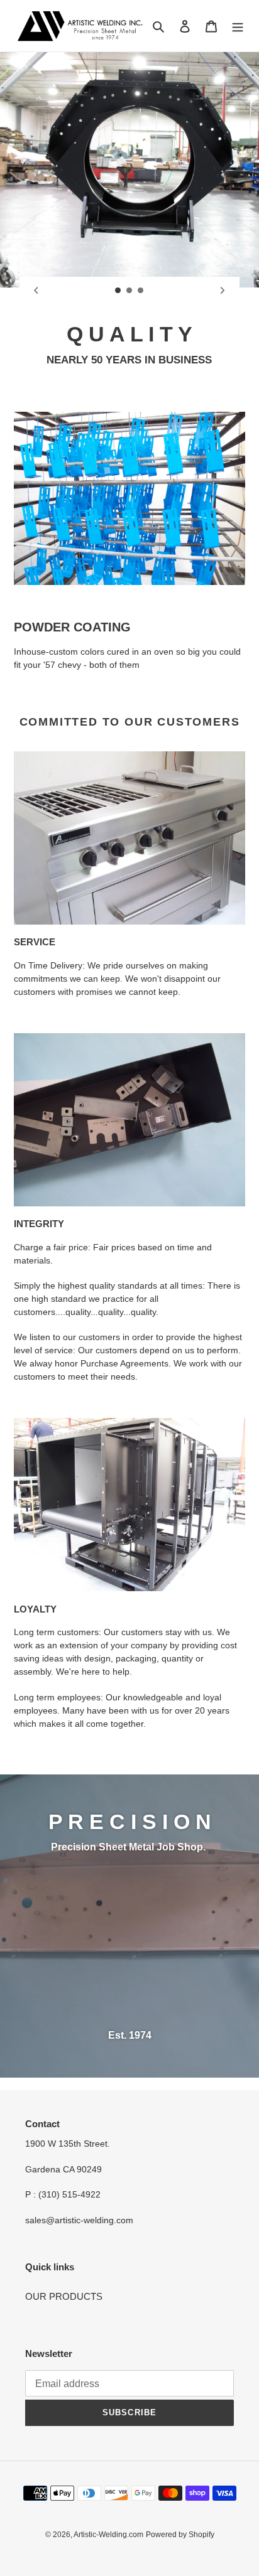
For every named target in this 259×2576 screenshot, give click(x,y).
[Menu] (238, 26)
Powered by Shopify (180, 2535)
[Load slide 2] (129, 291)
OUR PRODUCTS (64, 2296)
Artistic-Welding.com (108, 2535)
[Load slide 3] (141, 291)
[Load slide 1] (118, 291)
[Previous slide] (36, 291)
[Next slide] (223, 291)
